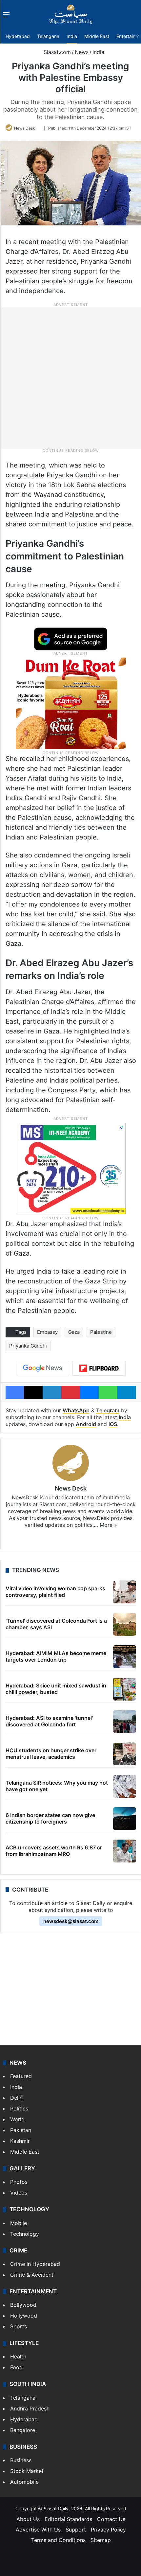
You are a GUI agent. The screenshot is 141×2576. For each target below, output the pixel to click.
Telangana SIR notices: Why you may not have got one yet (57, 1786)
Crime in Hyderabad (35, 2264)
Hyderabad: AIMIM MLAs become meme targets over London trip (56, 1656)
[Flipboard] (99, 1368)
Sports (19, 2326)
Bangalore (23, 2430)
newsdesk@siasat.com (71, 1921)
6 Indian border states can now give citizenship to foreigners (50, 1818)
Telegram (108, 1410)
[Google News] (43, 1368)
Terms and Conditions (58, 2540)
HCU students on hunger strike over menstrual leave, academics (51, 1753)
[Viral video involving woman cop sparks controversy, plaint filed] (125, 1592)
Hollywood (24, 2316)
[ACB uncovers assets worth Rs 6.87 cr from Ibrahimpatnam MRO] (125, 1851)
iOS (113, 1424)
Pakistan (21, 2130)
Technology (25, 2234)
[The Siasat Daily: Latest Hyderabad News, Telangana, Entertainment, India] (71, 14)
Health (18, 2356)
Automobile (24, 2482)
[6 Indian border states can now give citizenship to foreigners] (125, 1819)
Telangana (48, 36)
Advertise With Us (38, 2530)
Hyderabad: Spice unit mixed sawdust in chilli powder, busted (56, 1689)
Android (86, 1424)
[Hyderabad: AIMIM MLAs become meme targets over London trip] (125, 1657)
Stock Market (27, 2471)
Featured (21, 2076)
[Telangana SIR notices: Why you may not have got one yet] (125, 1786)
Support (76, 2530)
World (17, 2119)
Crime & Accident (32, 2275)
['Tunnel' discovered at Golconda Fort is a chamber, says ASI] (125, 1624)
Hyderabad (18, 36)
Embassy (47, 1332)
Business (21, 2460)
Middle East (97, 36)
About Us (28, 2519)
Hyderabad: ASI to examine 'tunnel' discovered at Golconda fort (49, 1721)
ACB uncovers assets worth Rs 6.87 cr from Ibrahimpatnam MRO (54, 1851)
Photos (19, 2182)
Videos (19, 2193)
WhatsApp (76, 1410)
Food (16, 2367)
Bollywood (23, 2305)
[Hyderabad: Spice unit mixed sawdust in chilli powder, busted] (125, 1689)
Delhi (16, 2098)
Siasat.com (56, 52)
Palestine (101, 1332)
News (82, 52)
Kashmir (20, 2141)
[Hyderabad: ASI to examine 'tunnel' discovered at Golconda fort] (125, 1721)
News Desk (25, 128)
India (72, 36)
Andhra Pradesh (30, 2408)
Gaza (74, 1332)
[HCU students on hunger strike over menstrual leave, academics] (125, 1754)
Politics (19, 2108)
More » (108, 1525)
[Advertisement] (70, 378)
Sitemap (101, 2540)
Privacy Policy (108, 2530)
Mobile (19, 2223)
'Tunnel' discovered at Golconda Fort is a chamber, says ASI (56, 1624)
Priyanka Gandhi (28, 1346)
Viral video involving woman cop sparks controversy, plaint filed (55, 1591)
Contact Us (111, 2519)
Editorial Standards (68, 2519)
